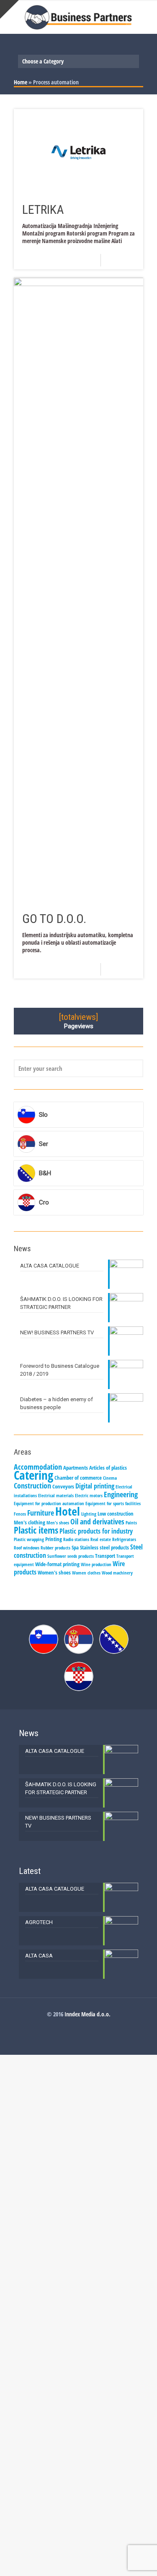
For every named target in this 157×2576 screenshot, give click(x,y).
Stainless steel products (104, 1547)
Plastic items (36, 1530)
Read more (125, 260)
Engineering (121, 1494)
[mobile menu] (146, 17)
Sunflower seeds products (71, 1556)
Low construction (116, 1514)
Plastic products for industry (96, 1531)
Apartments (76, 1468)
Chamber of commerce (78, 1478)
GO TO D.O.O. (54, 919)
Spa (75, 1547)
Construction (32, 1486)
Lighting (89, 1514)
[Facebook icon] (78, 2026)
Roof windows (27, 1548)
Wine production (96, 1564)
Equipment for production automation (49, 1504)
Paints (131, 1523)
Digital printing (95, 1486)
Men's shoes (58, 1523)
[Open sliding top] (9, 9)
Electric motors (89, 1496)
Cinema (110, 1478)
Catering (33, 1475)
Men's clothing (30, 1522)
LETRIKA (43, 209)
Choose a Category (43, 61)
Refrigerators (124, 1539)
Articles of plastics (108, 1468)
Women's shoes (54, 1572)
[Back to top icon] (140, 2559)
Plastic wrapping (29, 1539)
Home (21, 82)
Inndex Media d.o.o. (88, 2014)
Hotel (68, 1511)
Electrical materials (56, 1496)
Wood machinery (117, 1573)
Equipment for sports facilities (113, 1504)
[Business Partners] (78, 17)
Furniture (41, 1513)
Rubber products (55, 1548)
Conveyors (63, 1486)
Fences (20, 1514)
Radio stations (76, 1539)
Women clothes (86, 1573)
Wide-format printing (57, 1564)
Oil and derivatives (97, 1521)
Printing (54, 1539)
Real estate (101, 1539)
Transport (105, 1556)
